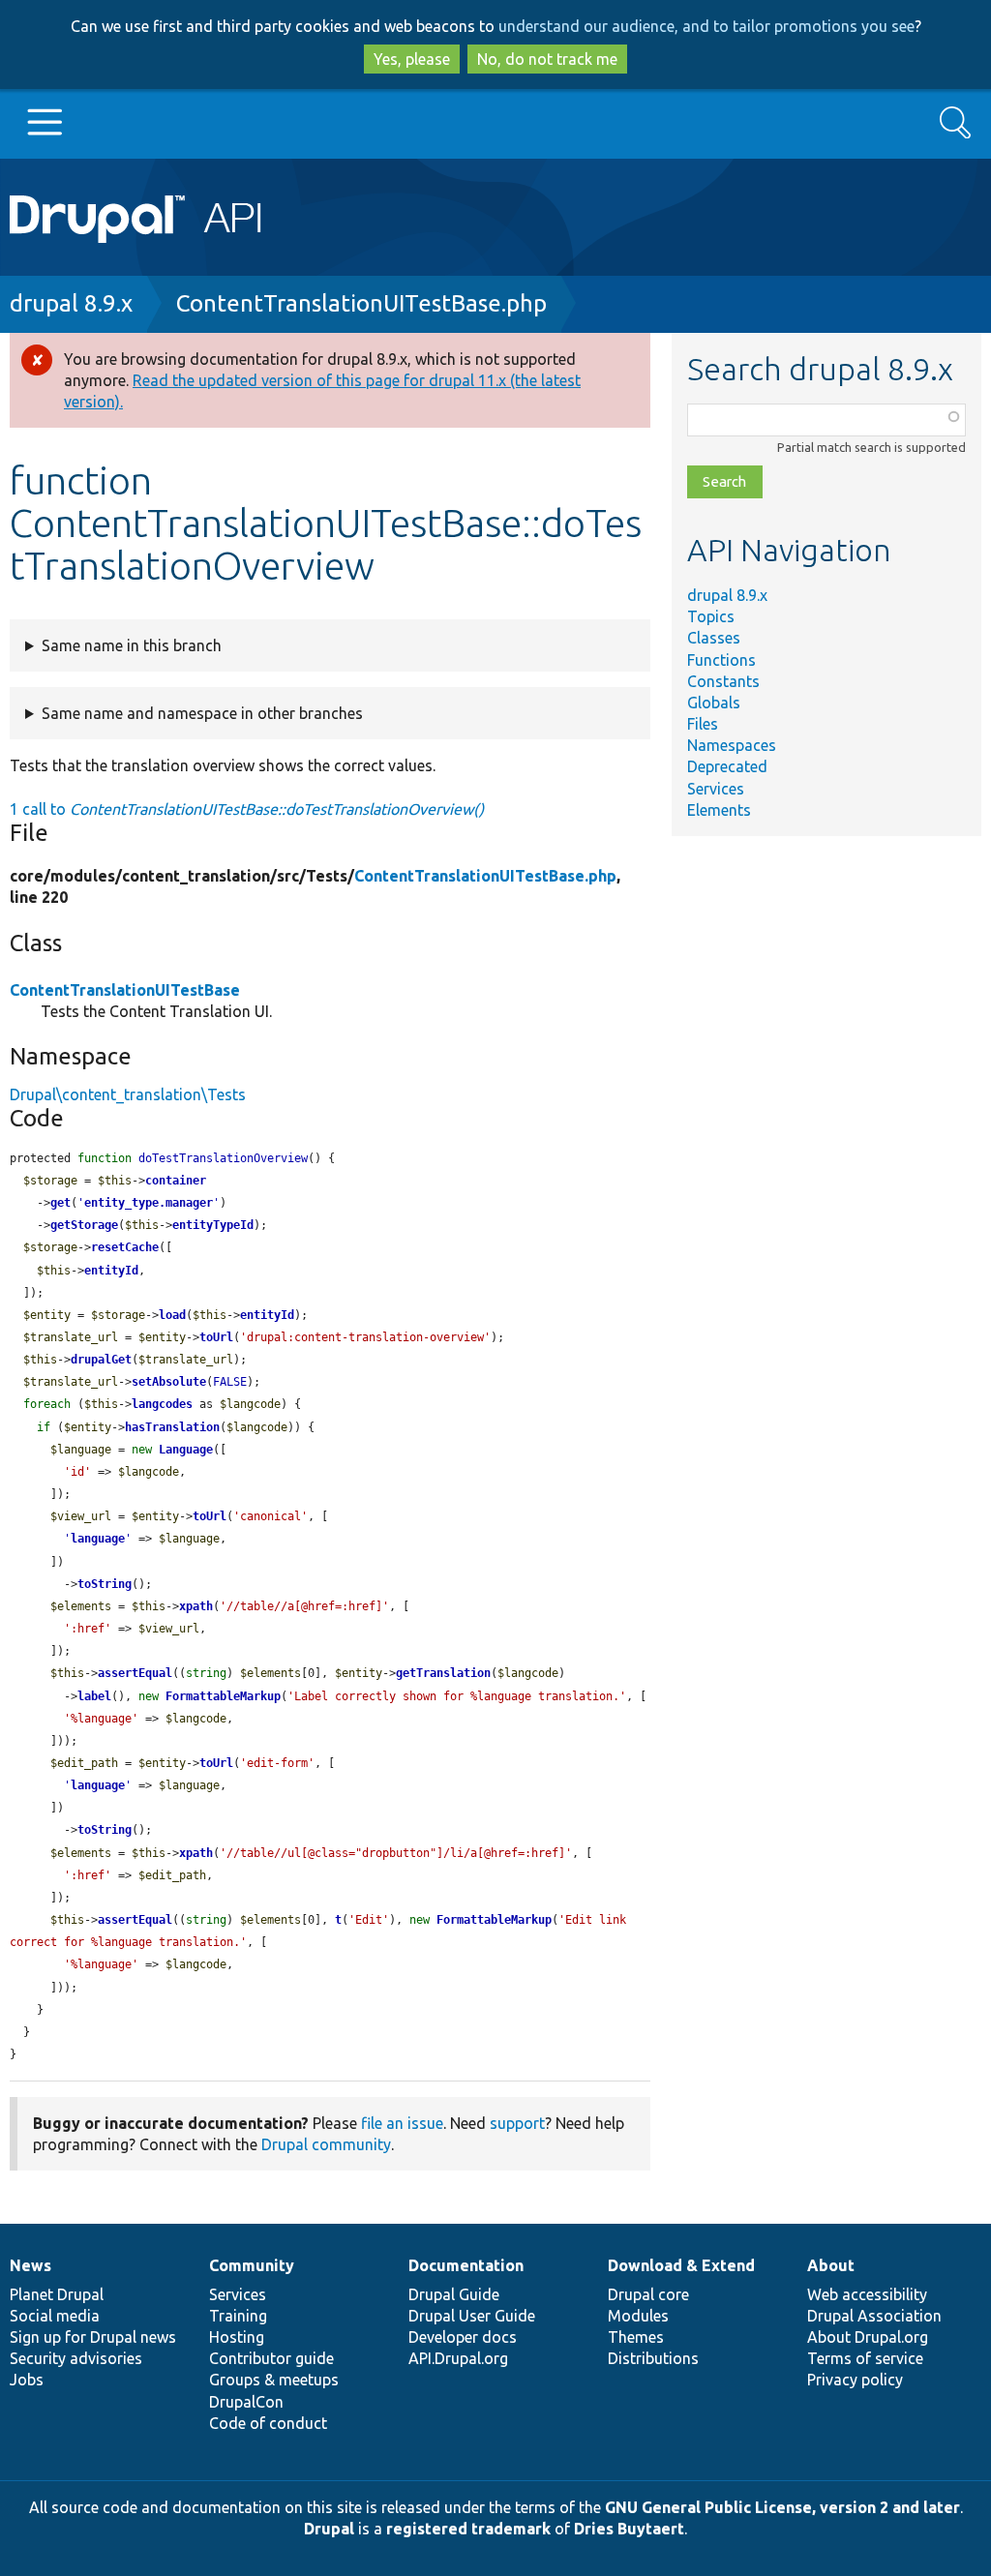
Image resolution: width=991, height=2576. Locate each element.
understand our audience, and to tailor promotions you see (706, 26)
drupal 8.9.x (71, 303)
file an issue (402, 2123)
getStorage (84, 1225)
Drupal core (648, 2294)
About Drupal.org (868, 2337)
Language (186, 1450)
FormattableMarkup (223, 1696)
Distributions (653, 2358)
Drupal (329, 2529)
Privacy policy (855, 2380)
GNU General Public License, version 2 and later (782, 2507)
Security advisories (76, 2358)
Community (252, 2265)
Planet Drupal (57, 2294)
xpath (196, 1606)
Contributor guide (271, 2358)
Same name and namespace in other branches (202, 713)
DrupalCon (246, 2402)
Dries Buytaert (629, 2529)
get (60, 1203)
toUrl (216, 1337)
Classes (714, 638)
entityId (111, 1271)
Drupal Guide (454, 2294)
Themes (636, 2337)
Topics (711, 616)
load (172, 1315)
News (30, 2265)
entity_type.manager (149, 1203)
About (831, 2265)
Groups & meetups (274, 2380)
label (94, 1696)
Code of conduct (268, 2423)
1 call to (247, 809)
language (98, 1539)
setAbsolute (169, 1382)
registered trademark (468, 2529)
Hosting (237, 2337)
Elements (719, 810)
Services (716, 789)
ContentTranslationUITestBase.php (361, 303)
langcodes (162, 1404)
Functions (721, 660)
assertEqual (135, 1673)
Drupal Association (874, 2316)
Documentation (466, 2265)
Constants (723, 681)
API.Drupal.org (458, 2358)
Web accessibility (867, 2294)
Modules (638, 2316)
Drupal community (326, 2144)
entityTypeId (213, 1225)
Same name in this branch (132, 645)
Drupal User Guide (472, 2316)
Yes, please (412, 59)
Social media (55, 2316)
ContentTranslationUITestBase (125, 990)
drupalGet (101, 1360)
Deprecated (727, 766)
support (517, 2123)
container (176, 1181)
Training (238, 2316)
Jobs (27, 2380)
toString (105, 1584)
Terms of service (865, 2358)
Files (703, 724)
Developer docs (463, 2337)
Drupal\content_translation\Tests (128, 1094)
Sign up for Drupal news (93, 2337)
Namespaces (732, 745)
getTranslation (443, 1673)
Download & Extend (681, 2265)
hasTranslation (172, 1427)
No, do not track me (547, 59)
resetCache (125, 1247)
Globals (714, 703)
